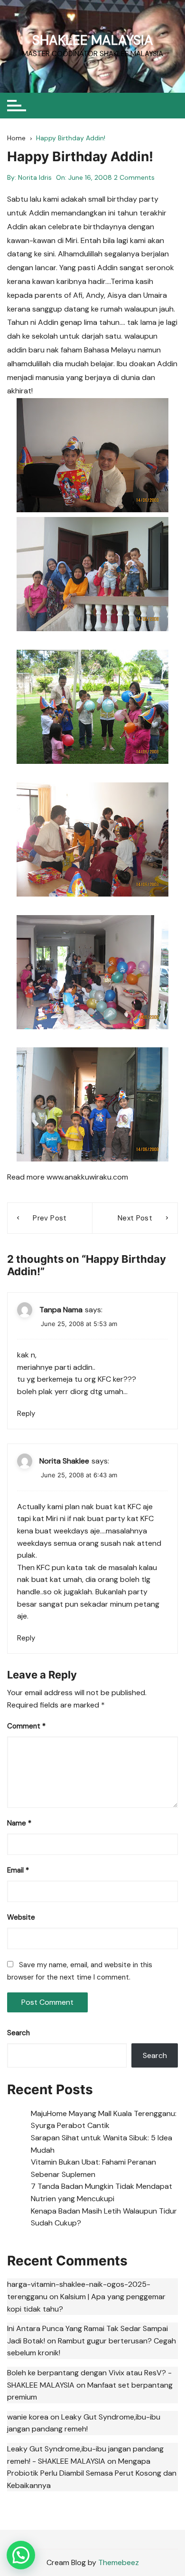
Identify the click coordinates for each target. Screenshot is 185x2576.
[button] (21, 2555)
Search (18, 2033)
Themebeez (119, 2562)
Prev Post (50, 1218)
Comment (26, 1726)
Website (21, 1917)
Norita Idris (35, 177)
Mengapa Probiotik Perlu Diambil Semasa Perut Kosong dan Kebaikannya (92, 2473)
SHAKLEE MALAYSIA (93, 40)
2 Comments (134, 177)
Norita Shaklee (64, 1461)
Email (18, 1870)
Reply (26, 1414)
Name (19, 1823)
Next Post (135, 1218)
